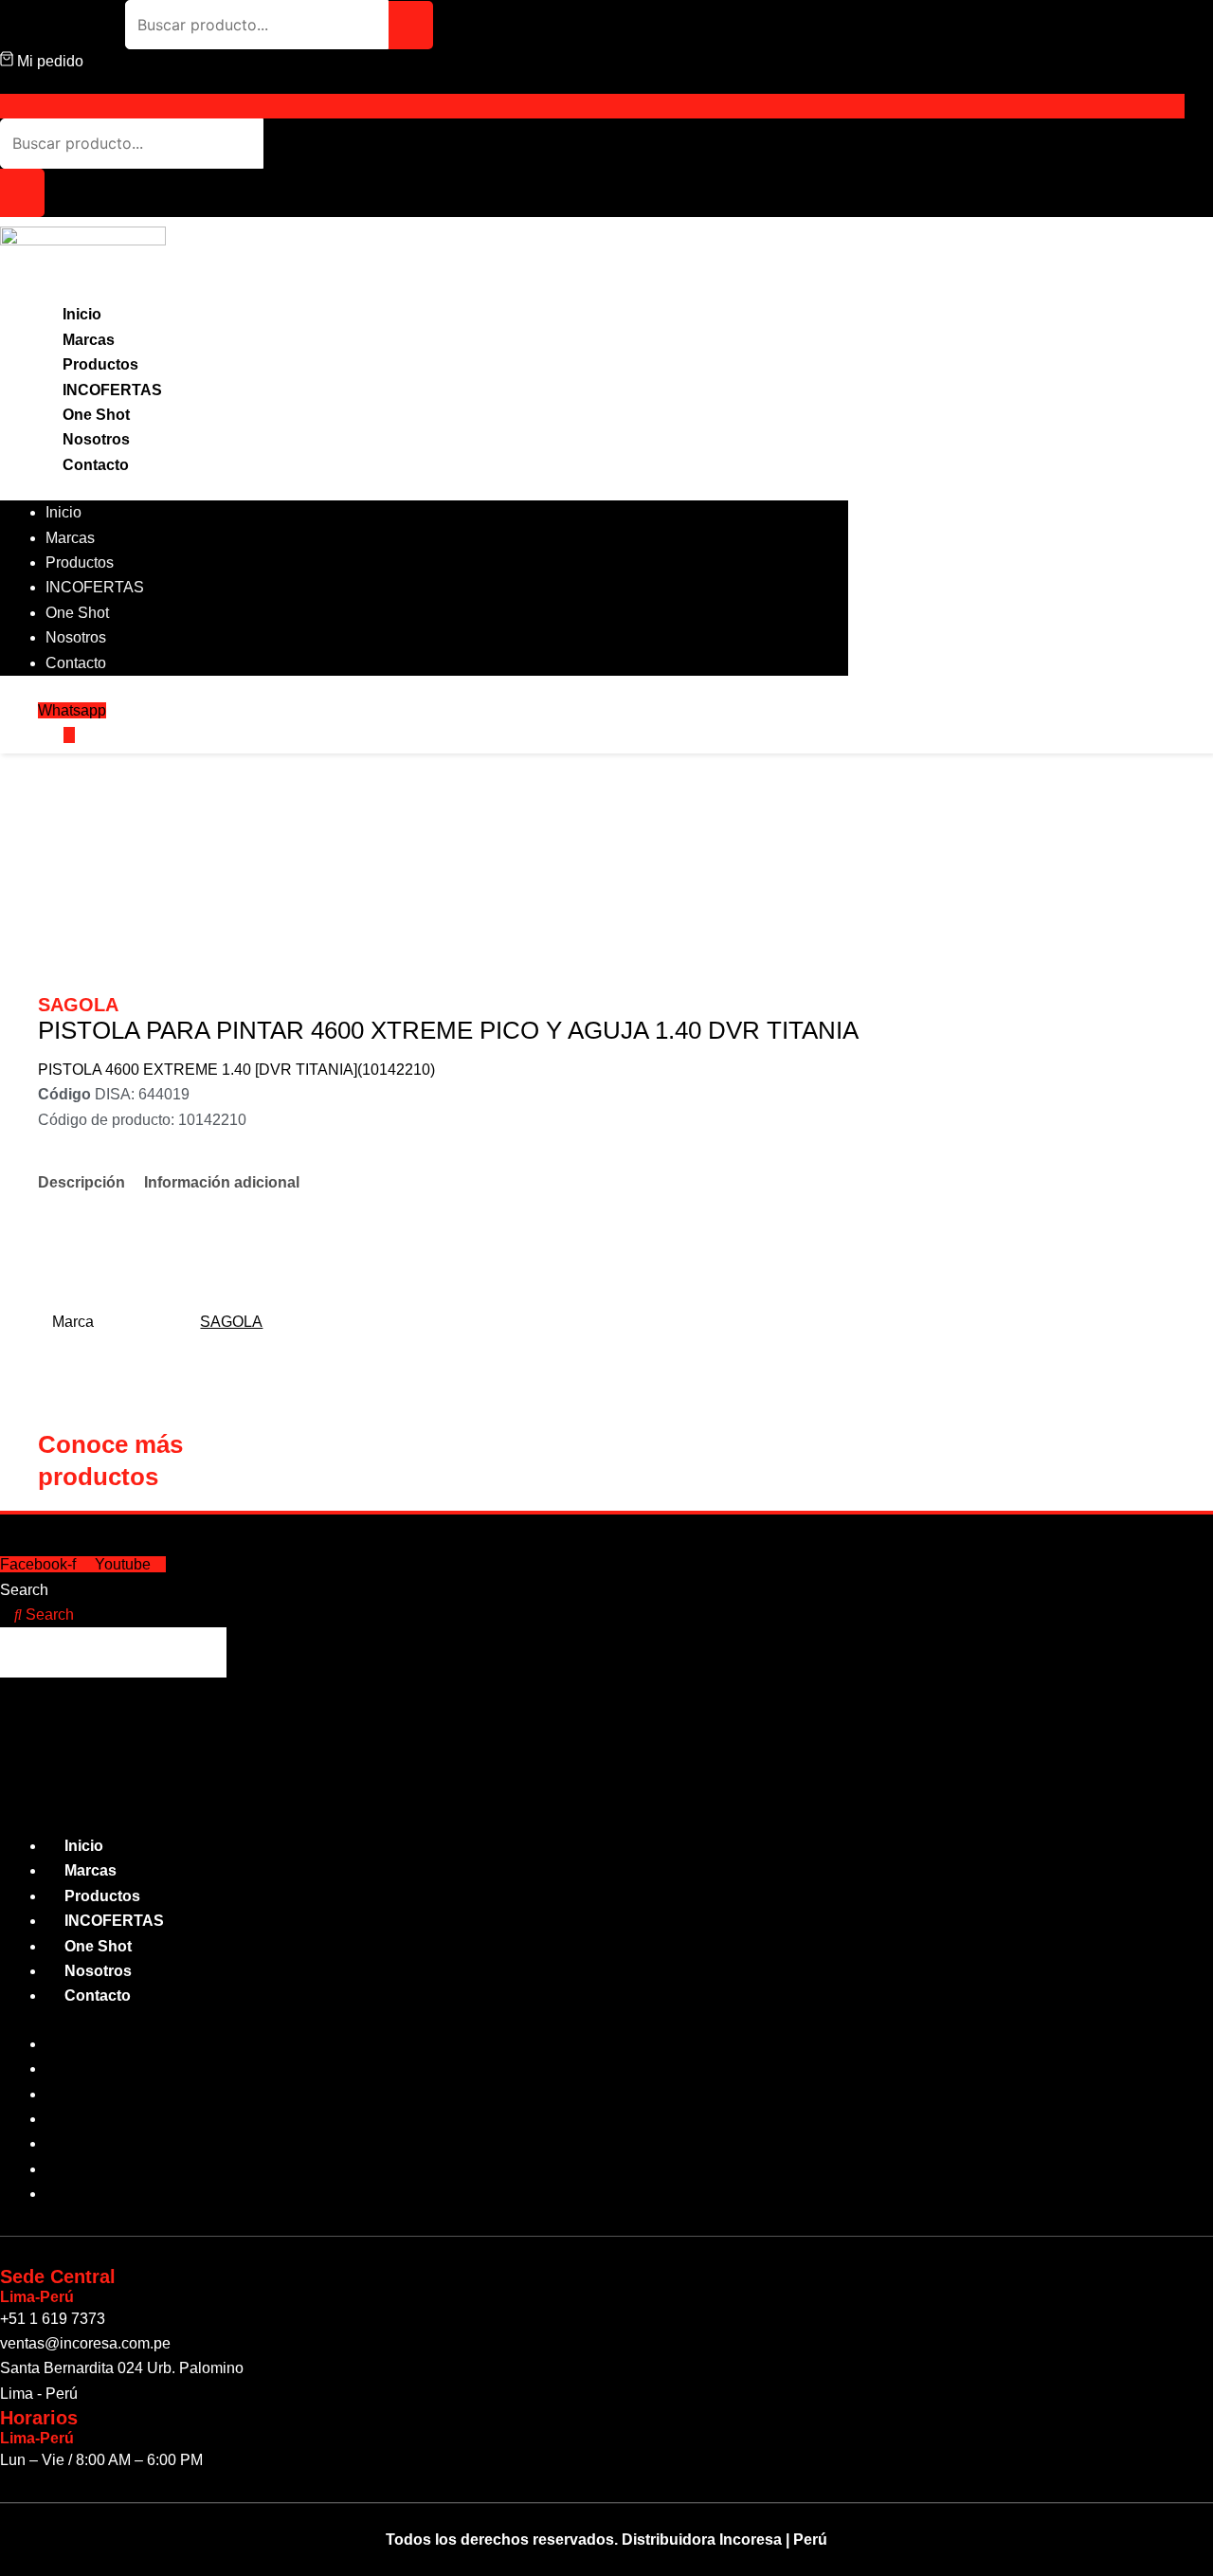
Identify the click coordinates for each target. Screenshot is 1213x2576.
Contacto (96, 465)
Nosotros (96, 439)
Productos (100, 364)
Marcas (89, 340)
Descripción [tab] (81, 1182)
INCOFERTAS (112, 390)
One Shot (96, 415)
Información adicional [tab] (222, 1182)
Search (24, 1590)
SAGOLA (231, 1322)
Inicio (82, 314)
